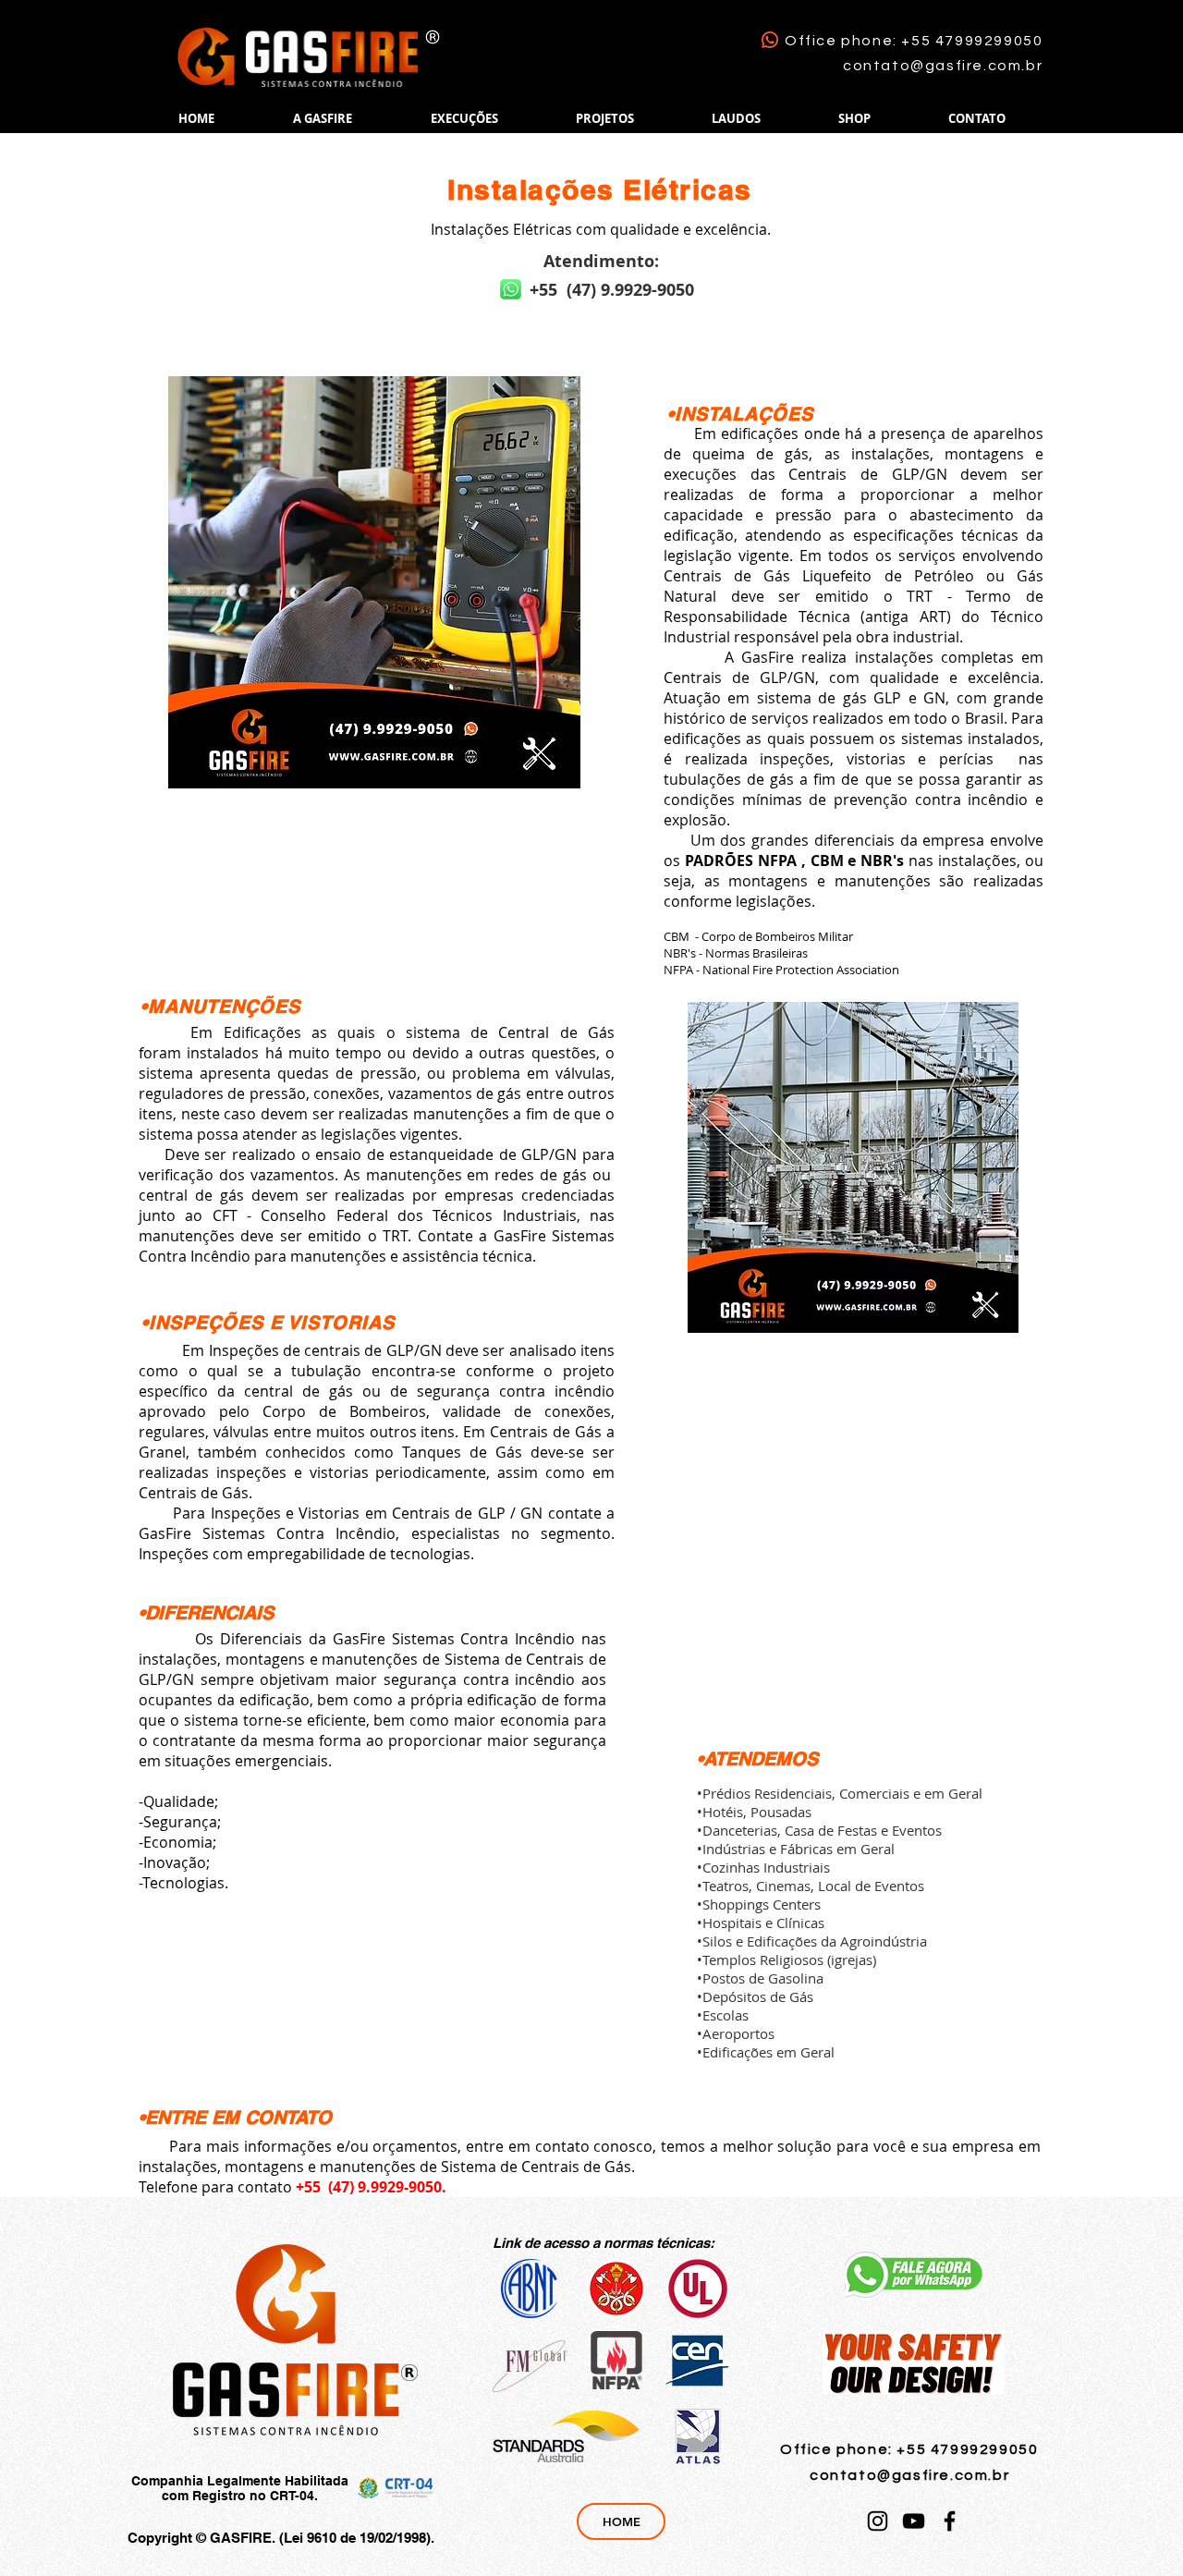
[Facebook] (950, 2521)
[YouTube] (914, 2521)
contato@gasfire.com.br (943, 66)
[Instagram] (878, 2521)
